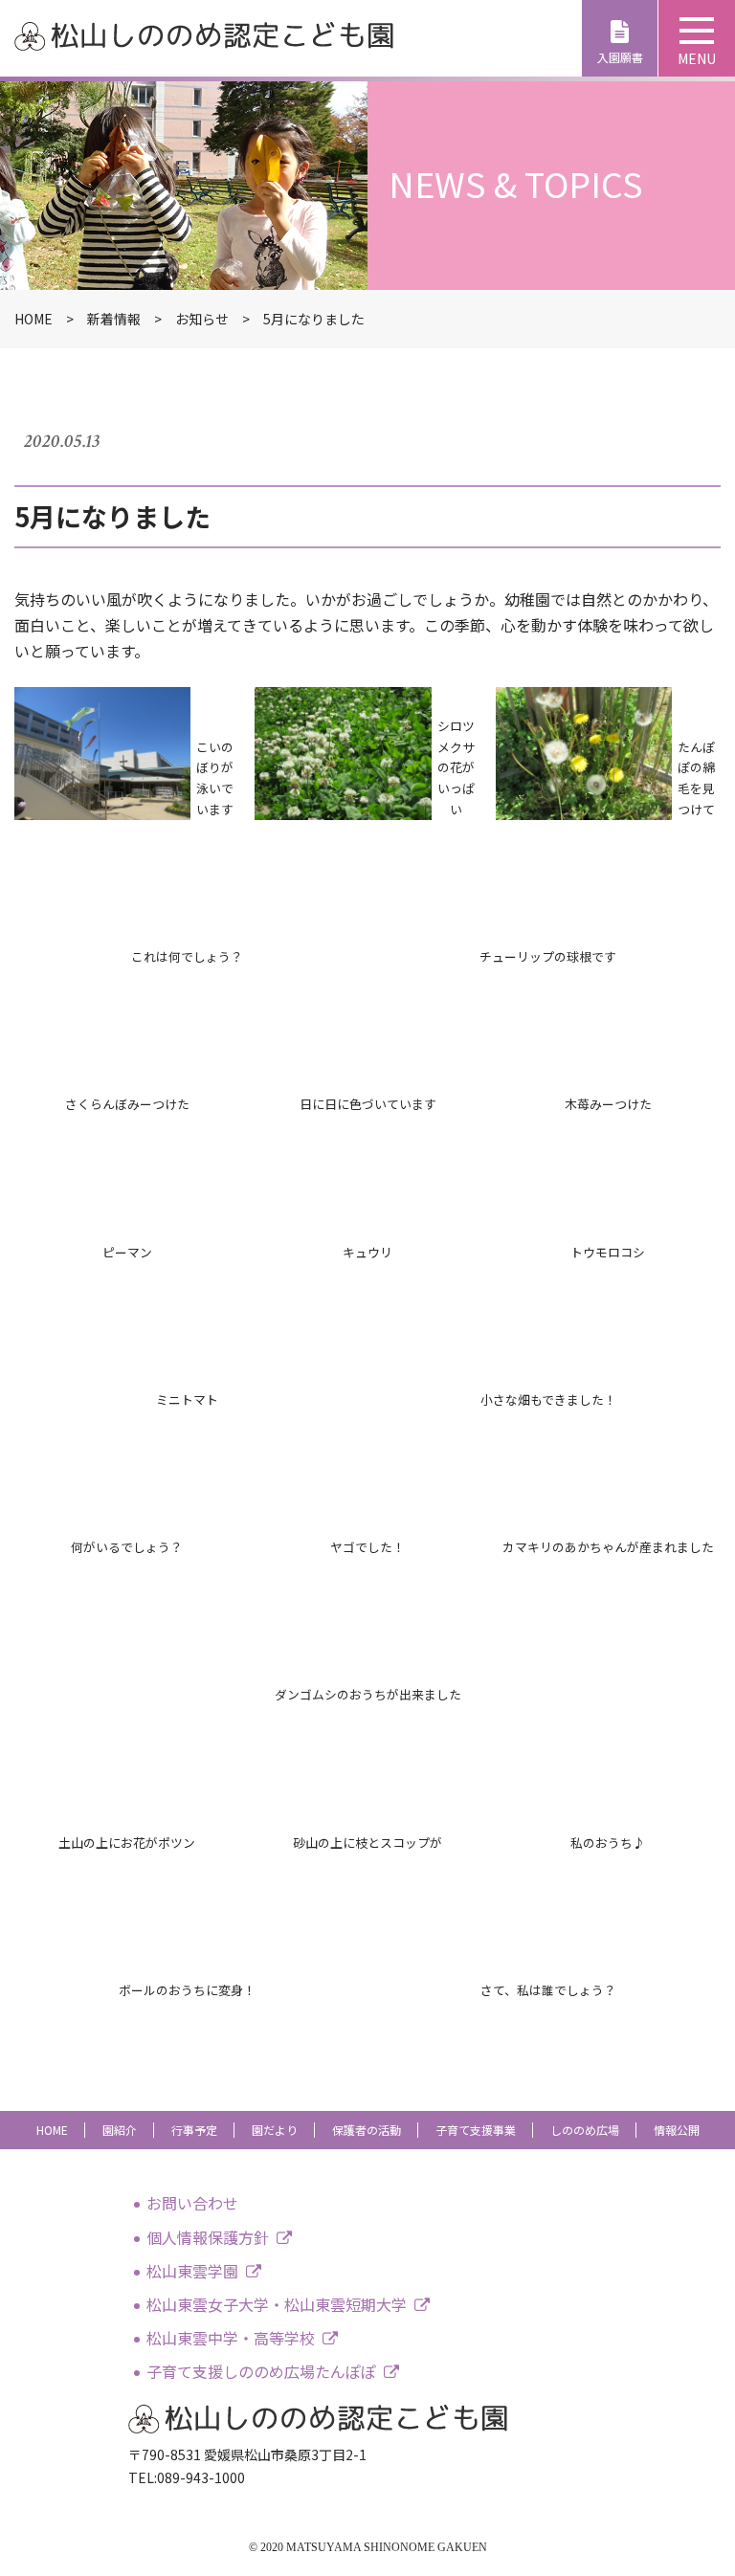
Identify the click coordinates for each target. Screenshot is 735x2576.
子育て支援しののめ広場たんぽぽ (261, 2371)
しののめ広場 (585, 2130)
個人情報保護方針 (208, 2237)
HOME (52, 2130)
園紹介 (120, 2130)
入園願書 (620, 57)
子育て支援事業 (476, 2130)
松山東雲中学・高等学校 (231, 2338)
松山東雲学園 (192, 2271)
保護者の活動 (367, 2130)
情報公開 (677, 2130)
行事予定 (194, 2130)
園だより (275, 2130)
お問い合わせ (192, 2203)
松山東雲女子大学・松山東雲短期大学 (277, 2304)
